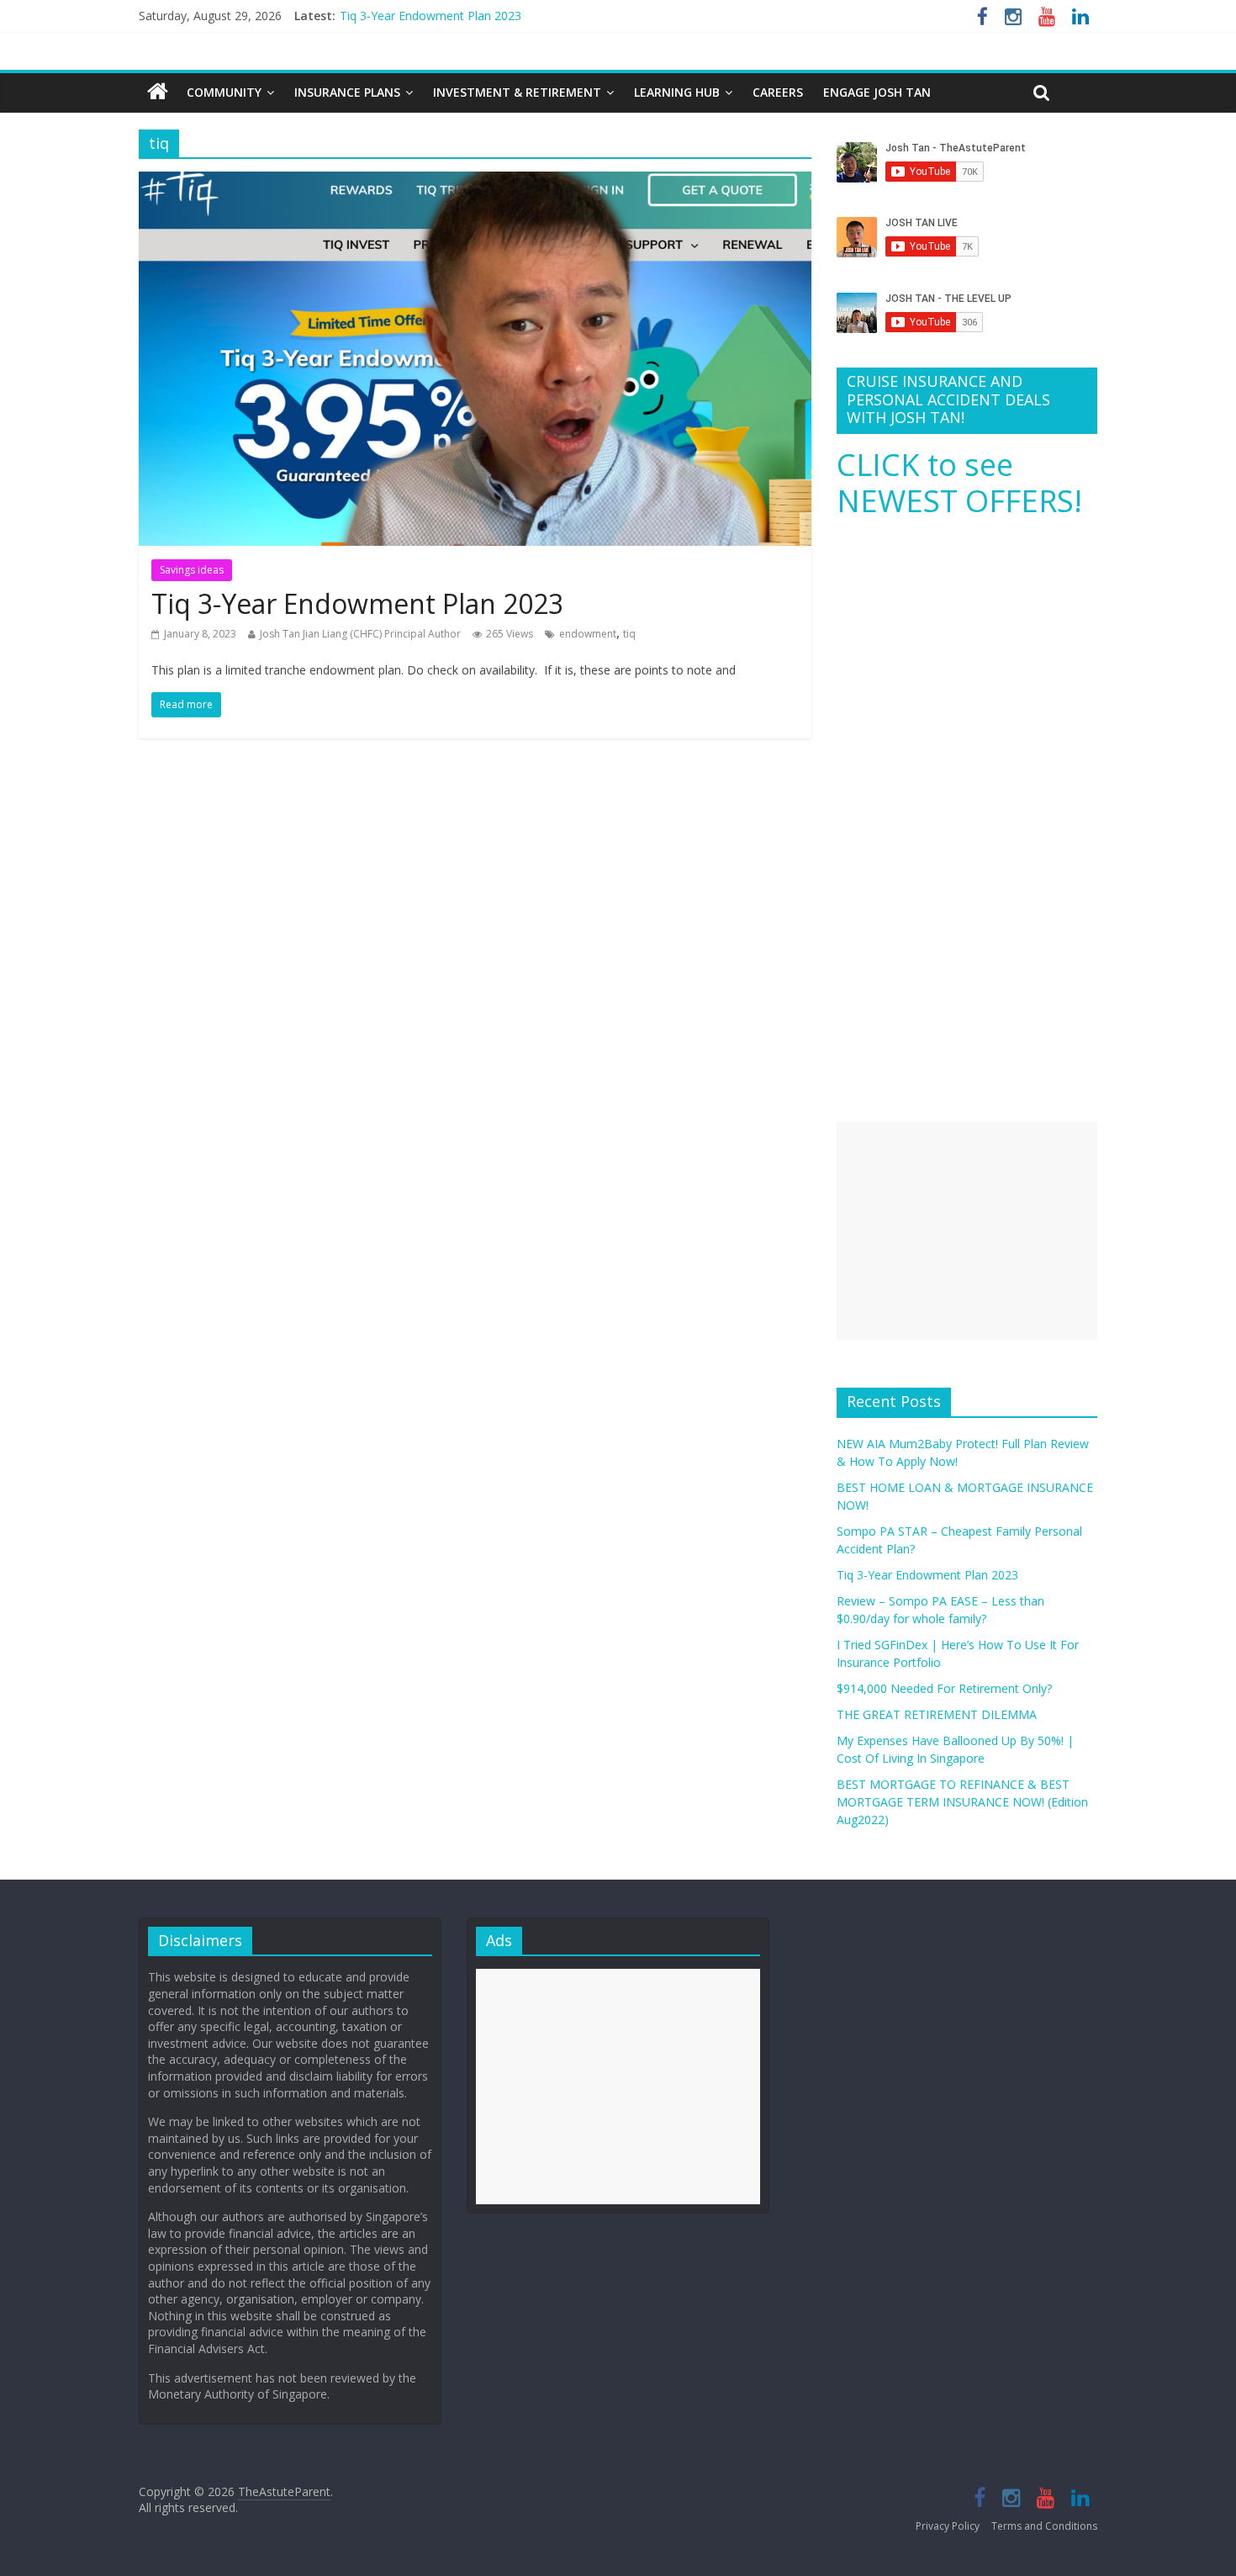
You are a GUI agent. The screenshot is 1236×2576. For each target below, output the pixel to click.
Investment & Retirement (517, 92)
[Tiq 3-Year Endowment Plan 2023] (475, 182)
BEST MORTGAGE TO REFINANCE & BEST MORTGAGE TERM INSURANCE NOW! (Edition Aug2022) (962, 1802)
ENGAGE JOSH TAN (877, 92)
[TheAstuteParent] (158, 93)
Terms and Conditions (1044, 2526)
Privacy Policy (948, 2526)
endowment (588, 634)
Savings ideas (192, 570)
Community (224, 92)
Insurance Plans (347, 92)
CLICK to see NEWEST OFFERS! (959, 483)
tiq (629, 634)
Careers (778, 92)
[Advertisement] (967, 1231)
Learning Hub (677, 92)
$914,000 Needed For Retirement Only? (944, 1688)
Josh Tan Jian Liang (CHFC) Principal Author (360, 634)
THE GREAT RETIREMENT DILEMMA (937, 1714)
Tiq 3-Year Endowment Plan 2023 (430, 16)
